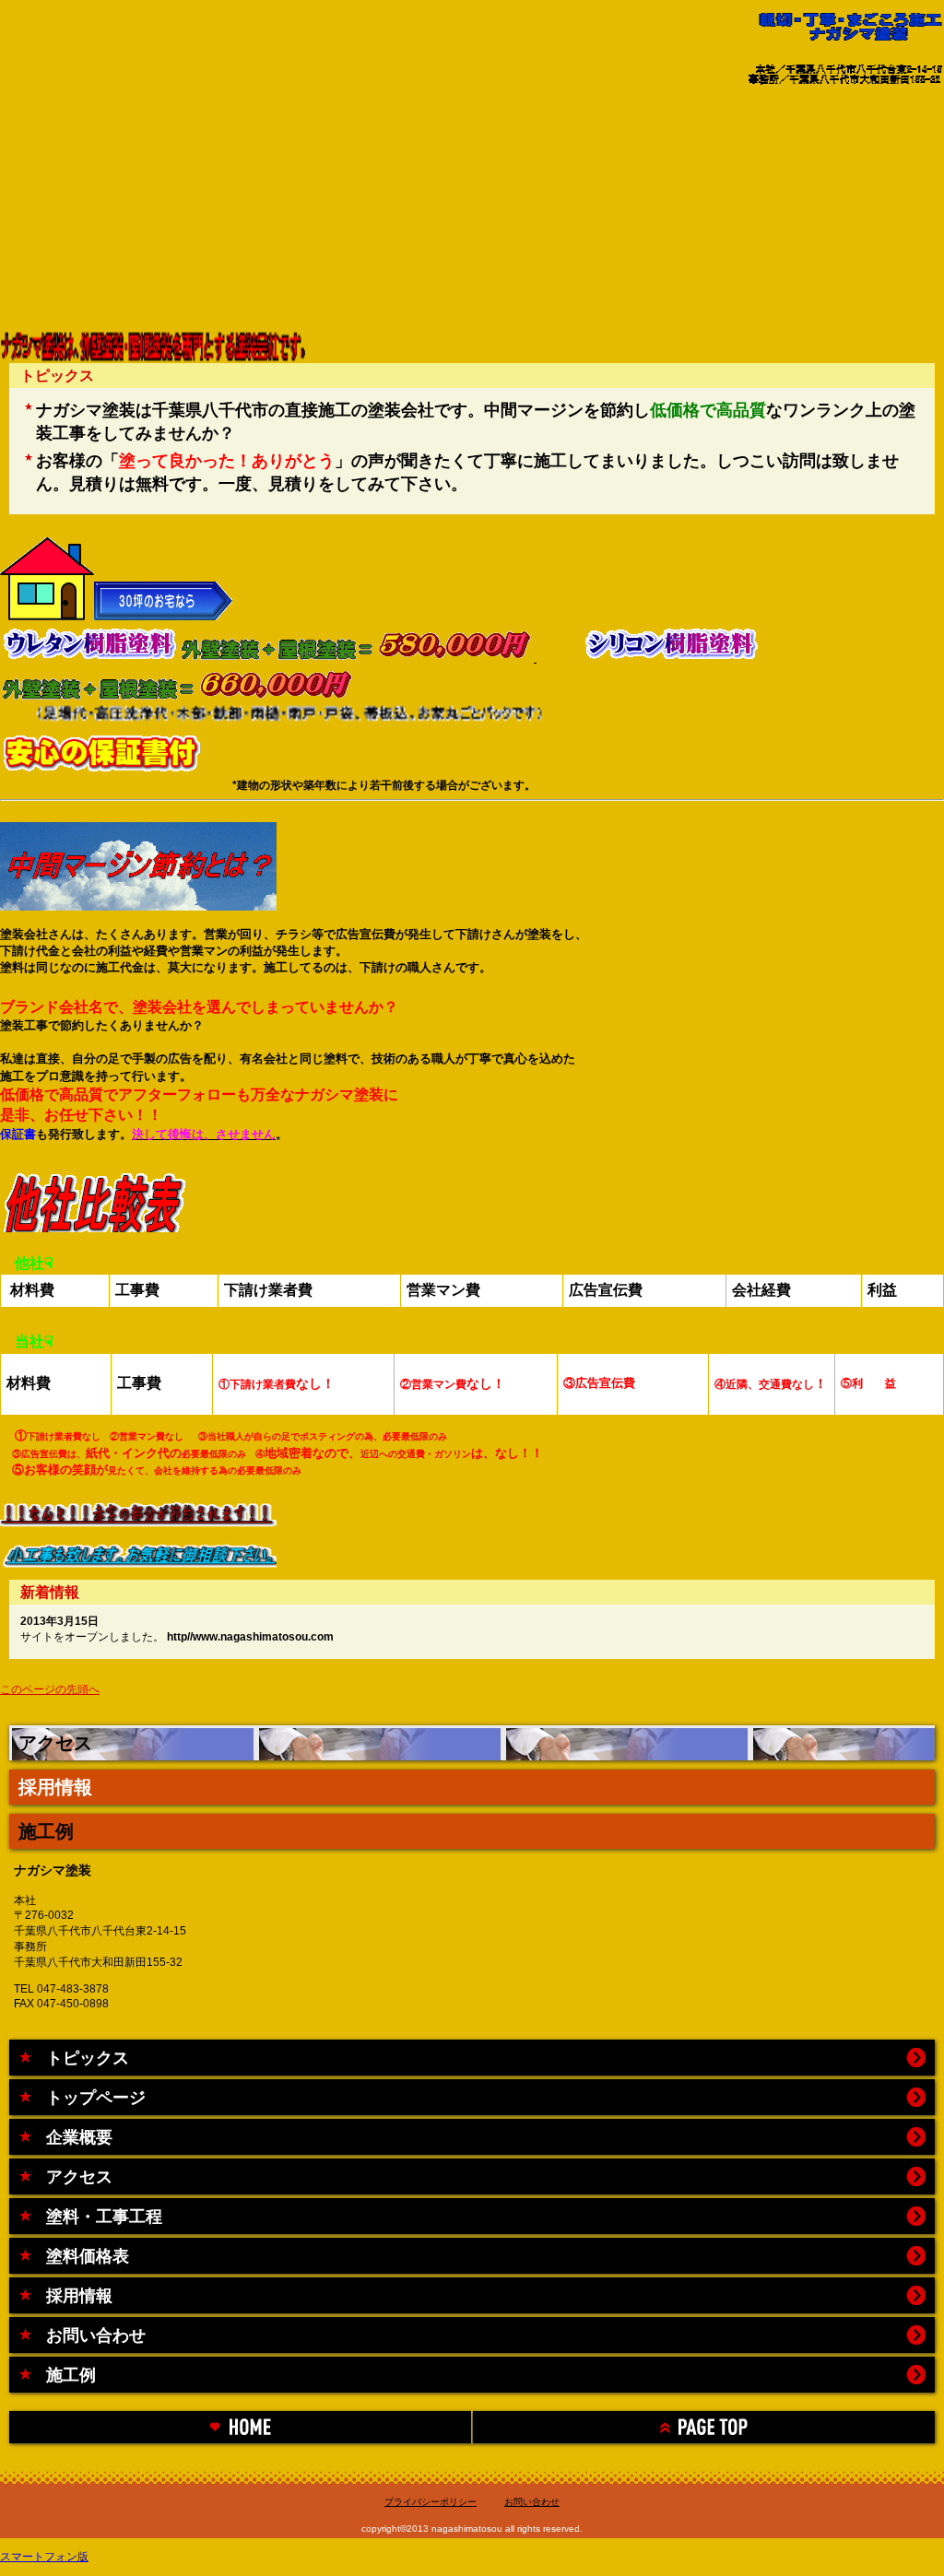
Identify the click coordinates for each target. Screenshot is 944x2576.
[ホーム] (240, 2427)
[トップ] (704, 2427)
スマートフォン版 (44, 2557)
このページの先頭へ (50, 1689)
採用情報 (55, 1787)
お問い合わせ (532, 2502)
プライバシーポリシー (431, 2502)
